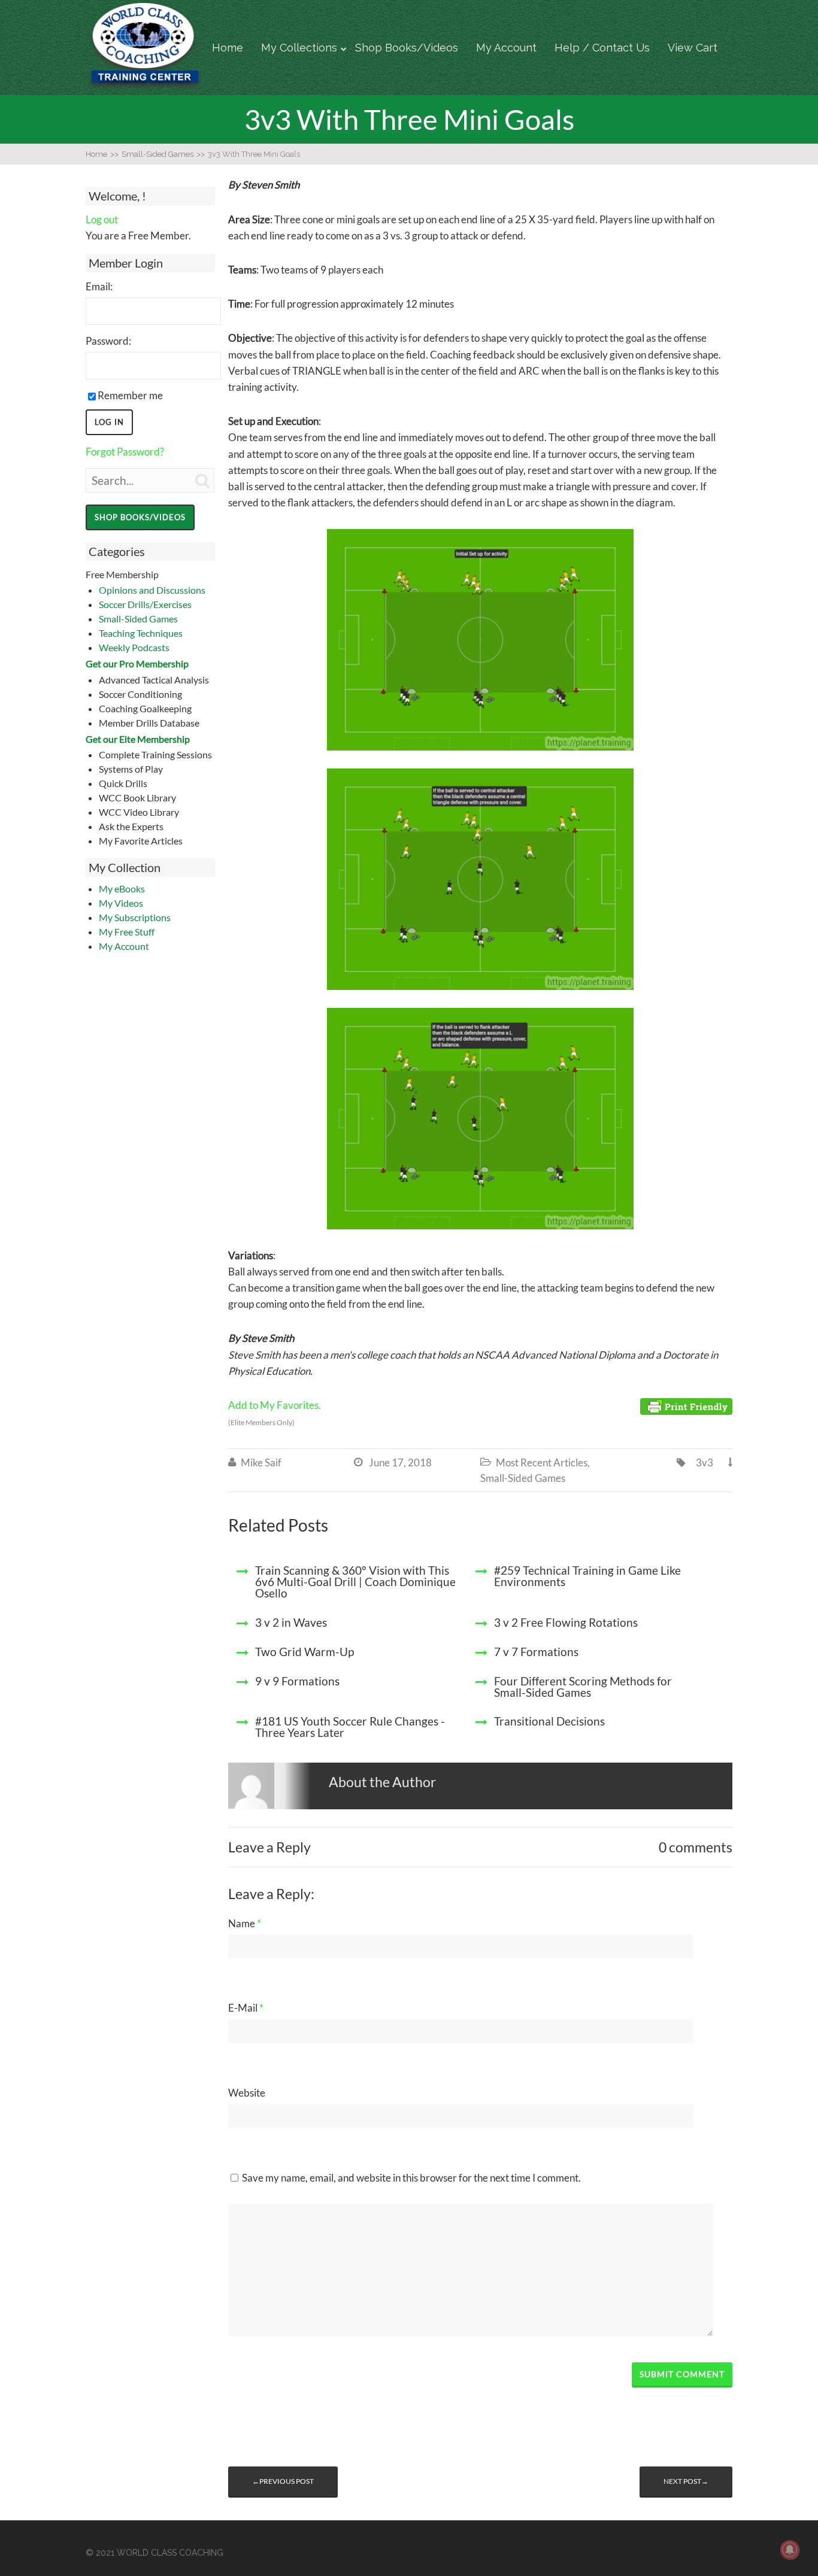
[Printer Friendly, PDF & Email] (686, 1406)
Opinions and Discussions (152, 590)
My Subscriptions (135, 917)
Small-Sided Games (138, 619)
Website (247, 2093)
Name (245, 1923)
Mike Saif (261, 1462)
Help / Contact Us (602, 48)
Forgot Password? (125, 452)
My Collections (299, 48)
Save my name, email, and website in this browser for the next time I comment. (411, 2178)
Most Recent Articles (542, 1462)
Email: (99, 286)
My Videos (121, 903)
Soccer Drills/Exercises (145, 604)
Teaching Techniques (141, 633)
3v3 (705, 1462)
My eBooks (122, 888)
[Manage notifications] (790, 2550)
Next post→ (686, 2481)
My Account (506, 48)
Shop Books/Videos (407, 48)
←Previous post (283, 2481)
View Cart (693, 48)
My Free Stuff (127, 932)
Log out (102, 219)
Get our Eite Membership (138, 739)
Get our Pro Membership (137, 663)
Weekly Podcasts (134, 647)
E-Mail (246, 2008)
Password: (108, 341)
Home (228, 48)
